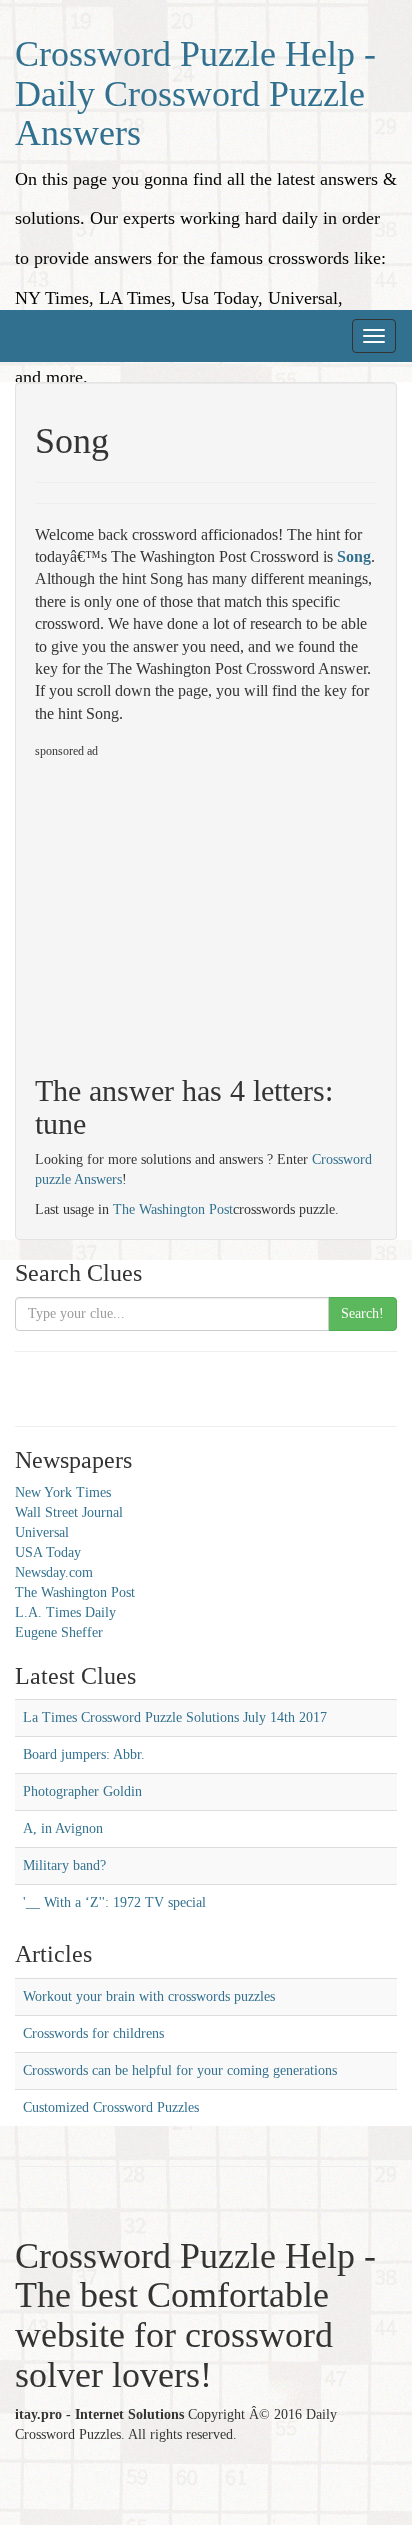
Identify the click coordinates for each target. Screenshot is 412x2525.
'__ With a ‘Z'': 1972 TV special (114, 1902)
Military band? (64, 1865)
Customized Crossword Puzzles (111, 2107)
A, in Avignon (63, 1828)
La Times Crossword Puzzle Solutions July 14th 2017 (175, 1717)
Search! (362, 1313)
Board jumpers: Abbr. (84, 1754)
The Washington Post (173, 1209)
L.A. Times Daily (65, 1612)
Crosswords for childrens (93, 2033)
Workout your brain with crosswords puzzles (149, 1996)
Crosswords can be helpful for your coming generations (180, 2070)
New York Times (63, 1492)
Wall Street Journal (69, 1512)
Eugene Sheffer (59, 1632)
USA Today (48, 1552)
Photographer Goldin (82, 1791)
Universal (42, 1532)
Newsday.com (54, 1572)
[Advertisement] (203, 908)
